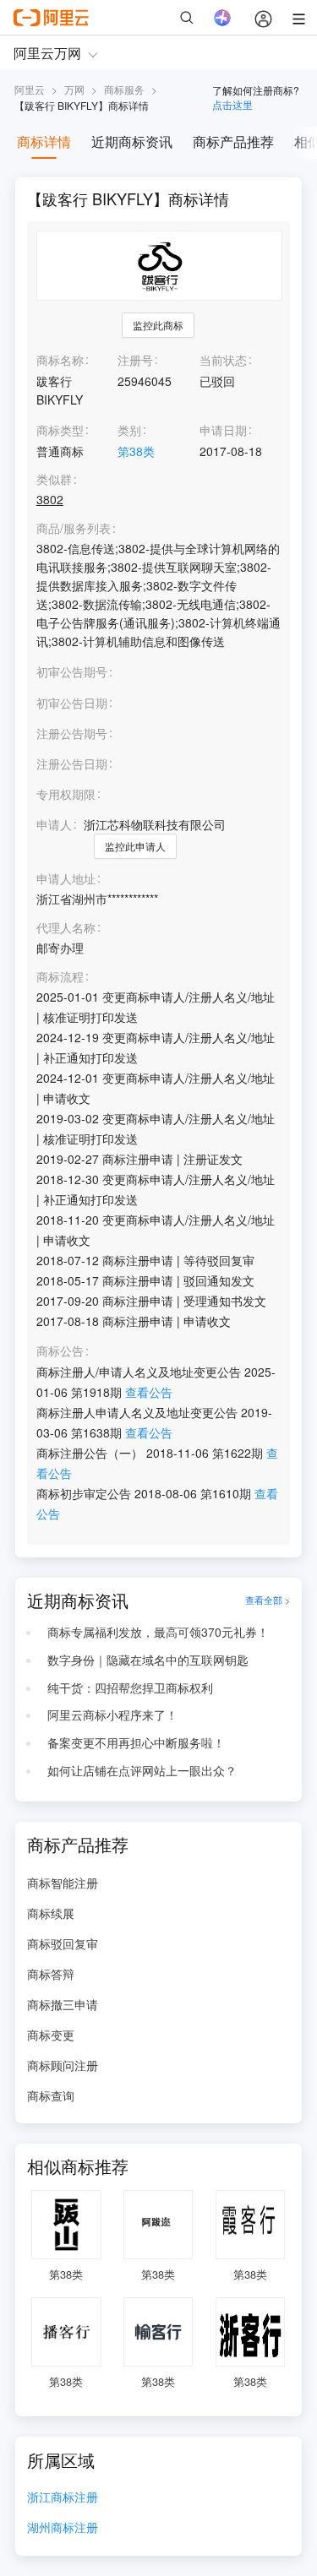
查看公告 (149, 1392)
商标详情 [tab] (44, 141)
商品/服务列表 (74, 528)
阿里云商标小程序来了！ (112, 1715)
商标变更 (51, 2035)
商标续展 (51, 1913)
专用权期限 (66, 794)
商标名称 (60, 360)
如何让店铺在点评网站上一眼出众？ (142, 1770)
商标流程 (60, 977)
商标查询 (51, 2095)
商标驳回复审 (63, 1943)
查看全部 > (268, 1600)
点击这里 (232, 104)
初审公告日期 (72, 703)
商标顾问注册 (63, 2065)
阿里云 (30, 89)
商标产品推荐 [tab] (233, 141)
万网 (74, 89)
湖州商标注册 (63, 2528)
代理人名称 (66, 928)
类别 (129, 430)
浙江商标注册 (63, 2498)
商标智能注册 (63, 1883)
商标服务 (124, 89)
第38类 (136, 451)
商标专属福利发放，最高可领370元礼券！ (158, 1632)
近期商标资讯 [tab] (132, 141)
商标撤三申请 (63, 2004)
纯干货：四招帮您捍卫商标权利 (130, 1687)
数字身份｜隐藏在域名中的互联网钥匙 (148, 1660)
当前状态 (223, 360)
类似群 (54, 479)
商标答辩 (51, 1974)
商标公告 (60, 1351)
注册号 (135, 360)
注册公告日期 (72, 764)
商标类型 (60, 430)
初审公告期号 (72, 671)
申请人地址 (66, 879)
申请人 (54, 824)
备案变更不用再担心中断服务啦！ (136, 1742)
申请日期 (223, 430)
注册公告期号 (72, 733)
